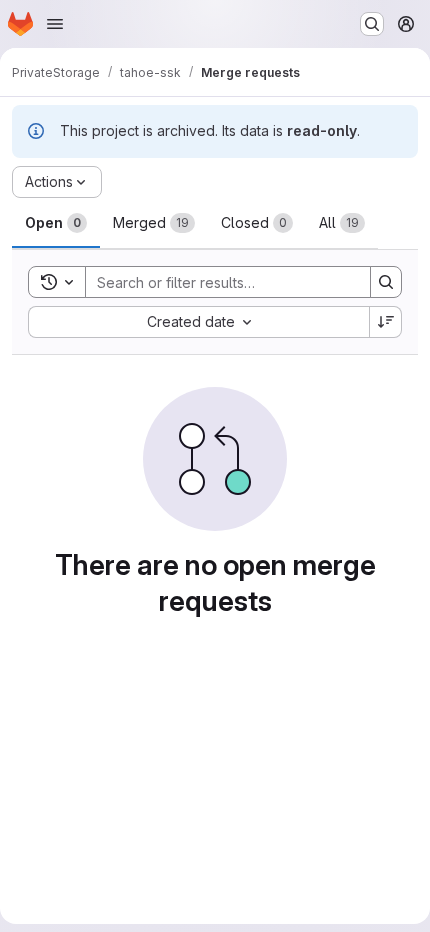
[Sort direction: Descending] (386, 322)
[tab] (56, 223)
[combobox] (198, 322)
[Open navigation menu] (55, 24)
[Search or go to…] (372, 24)
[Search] (386, 282)
